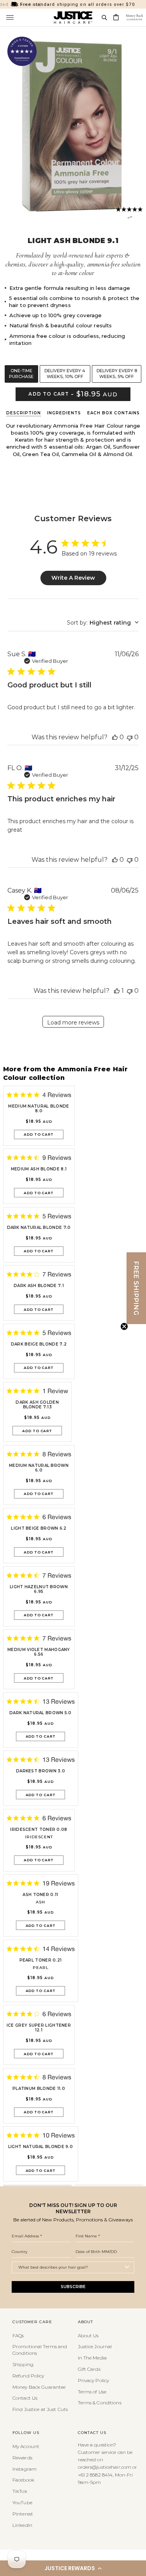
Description (24, 413)
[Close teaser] (124, 1326)
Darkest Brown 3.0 (40, 1771)
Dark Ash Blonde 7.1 (39, 1286)
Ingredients (64, 413)
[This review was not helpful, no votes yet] (130, 737)
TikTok (20, 2491)
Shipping (23, 2364)
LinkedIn (22, 2525)
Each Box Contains (113, 413)
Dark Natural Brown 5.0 (40, 1713)
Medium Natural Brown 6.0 (39, 1468)
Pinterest (23, 2514)
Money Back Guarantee (39, 2387)
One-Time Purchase (21, 374)
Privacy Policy (94, 2380)
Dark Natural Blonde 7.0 (39, 1228)
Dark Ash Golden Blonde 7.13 (37, 1405)
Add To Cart (39, 1134)
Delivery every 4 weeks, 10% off (65, 374)
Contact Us (25, 2398)
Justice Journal (95, 2346)
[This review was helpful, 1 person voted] (117, 991)
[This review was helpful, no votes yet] (115, 737)
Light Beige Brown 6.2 (39, 1529)
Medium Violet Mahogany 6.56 (39, 1652)
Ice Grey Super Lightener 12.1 (39, 2028)
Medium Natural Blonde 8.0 (39, 1109)
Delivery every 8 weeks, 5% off (117, 374)
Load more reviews (73, 1023)
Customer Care (32, 2322)
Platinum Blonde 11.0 (39, 2089)
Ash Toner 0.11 (40, 1895)
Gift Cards (89, 2369)
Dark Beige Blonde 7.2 (39, 1344)
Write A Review (73, 578)
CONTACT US (92, 2433)
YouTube (22, 2502)
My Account (26, 2446)
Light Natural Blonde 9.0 (40, 2147)
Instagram (25, 2469)
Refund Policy (28, 2376)
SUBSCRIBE (73, 2287)
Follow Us (26, 2433)
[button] (73, 2568)
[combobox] (103, 623)
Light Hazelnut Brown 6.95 (39, 1589)
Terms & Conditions (100, 2403)
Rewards (22, 2458)
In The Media (92, 2358)
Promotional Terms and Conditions (40, 2350)
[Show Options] (127, 2267)
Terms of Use (92, 2392)
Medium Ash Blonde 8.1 (39, 1169)
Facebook (23, 2480)
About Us (88, 2335)
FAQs (18, 2335)
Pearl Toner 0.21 (41, 1960)
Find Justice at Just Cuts (40, 2409)
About (85, 2322)
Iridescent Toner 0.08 (39, 1830)
